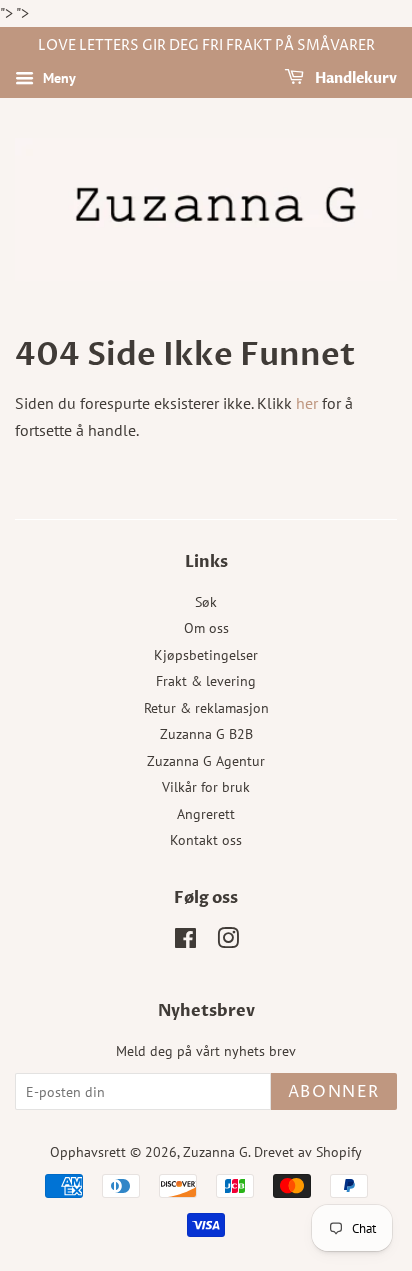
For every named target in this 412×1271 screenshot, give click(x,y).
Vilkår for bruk (206, 787)
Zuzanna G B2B (206, 734)
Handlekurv (354, 78)
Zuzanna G (215, 1152)
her (307, 403)
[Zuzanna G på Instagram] (228, 942)
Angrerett (206, 814)
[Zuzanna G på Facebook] (185, 942)
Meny (57, 78)
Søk (206, 602)
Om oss (206, 628)
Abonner (334, 1092)
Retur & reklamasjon (206, 708)
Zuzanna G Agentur (206, 761)
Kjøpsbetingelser (206, 655)
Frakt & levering (206, 681)
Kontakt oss (206, 840)
